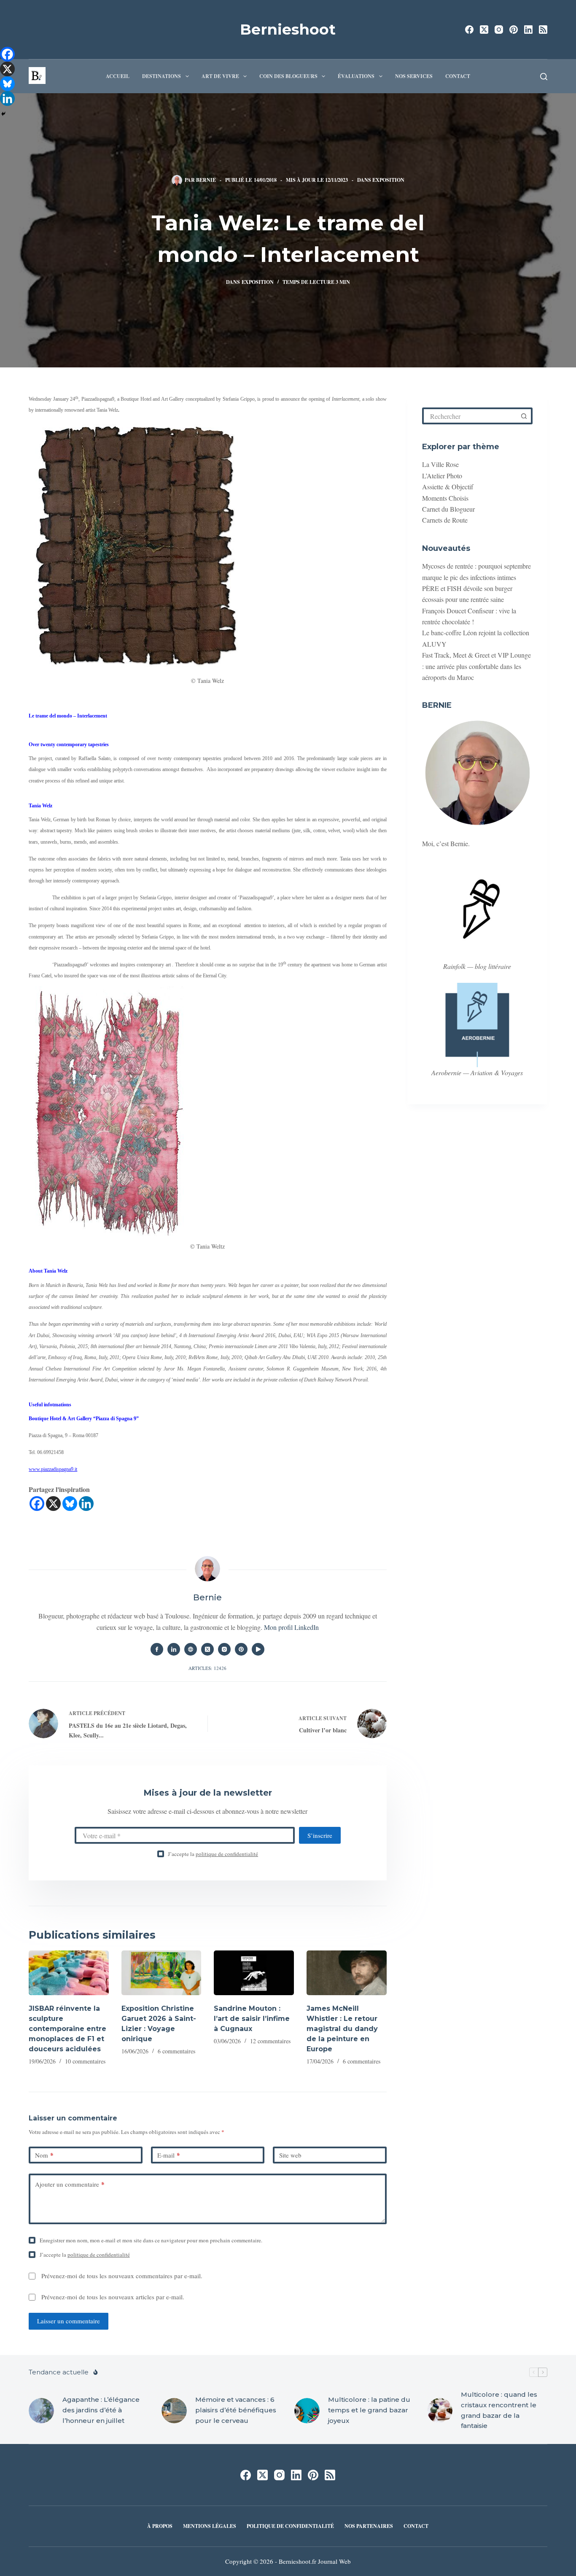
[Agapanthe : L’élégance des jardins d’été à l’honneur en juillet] (41, 2411)
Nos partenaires (369, 2526)
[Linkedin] (86, 1504)
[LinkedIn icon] (174, 1649)
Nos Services (414, 76)
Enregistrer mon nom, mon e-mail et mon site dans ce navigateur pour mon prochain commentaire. (151, 2240)
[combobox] (471, 416)
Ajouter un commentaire (70, 2184)
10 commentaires (85, 2061)
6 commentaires (176, 2051)
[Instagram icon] (224, 1649)
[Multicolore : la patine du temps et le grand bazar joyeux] (307, 2411)
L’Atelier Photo (442, 476)
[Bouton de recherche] (524, 416)
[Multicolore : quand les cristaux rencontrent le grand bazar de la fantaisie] (440, 2411)
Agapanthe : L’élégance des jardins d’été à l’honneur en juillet (101, 2410)
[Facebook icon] (157, 1649)
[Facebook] (469, 30)
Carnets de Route (445, 520)
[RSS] (543, 30)
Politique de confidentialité (290, 2526)
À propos (160, 2526)
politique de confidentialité (227, 1854)
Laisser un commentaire (69, 2321)
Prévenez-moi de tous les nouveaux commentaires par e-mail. (122, 2276)
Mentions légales (210, 2526)
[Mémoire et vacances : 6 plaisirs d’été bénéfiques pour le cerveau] (174, 2411)
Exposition (388, 180)
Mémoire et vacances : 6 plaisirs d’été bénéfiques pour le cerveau (236, 2410)
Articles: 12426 (207, 1668)
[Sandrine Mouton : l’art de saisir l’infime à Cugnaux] (254, 1973)
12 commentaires (270, 2041)
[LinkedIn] (528, 30)
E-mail (169, 2155)
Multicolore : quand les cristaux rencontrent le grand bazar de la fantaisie (499, 2410)
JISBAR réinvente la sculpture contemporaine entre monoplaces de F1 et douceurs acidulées (67, 2029)
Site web (290, 2155)
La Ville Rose (440, 464)
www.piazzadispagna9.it (53, 1469)
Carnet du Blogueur (448, 509)
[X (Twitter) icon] (207, 1649)
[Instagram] (499, 30)
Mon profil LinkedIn (291, 1627)
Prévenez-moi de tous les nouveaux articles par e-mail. (113, 2297)
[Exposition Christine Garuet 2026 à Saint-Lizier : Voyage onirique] (161, 1973)
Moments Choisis (445, 498)
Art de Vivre (220, 76)
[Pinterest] (514, 30)
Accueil (118, 76)
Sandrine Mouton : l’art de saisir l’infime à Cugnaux (252, 2019)
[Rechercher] (544, 77)
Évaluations (356, 76)
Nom (44, 2155)
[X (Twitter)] (484, 30)
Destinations (161, 76)
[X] (53, 1504)
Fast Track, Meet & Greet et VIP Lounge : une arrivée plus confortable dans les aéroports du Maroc (476, 666)
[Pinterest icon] (241, 1649)
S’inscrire (320, 1835)
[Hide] (3, 114)
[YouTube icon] (258, 1649)
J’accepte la (213, 1854)
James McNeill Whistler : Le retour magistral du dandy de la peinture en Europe (342, 2029)
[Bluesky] (70, 1504)
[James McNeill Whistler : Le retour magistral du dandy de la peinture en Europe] (347, 1973)
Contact (458, 76)
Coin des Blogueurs (288, 76)
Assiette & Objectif (448, 487)
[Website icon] (191, 1649)
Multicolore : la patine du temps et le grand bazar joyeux (369, 2410)
